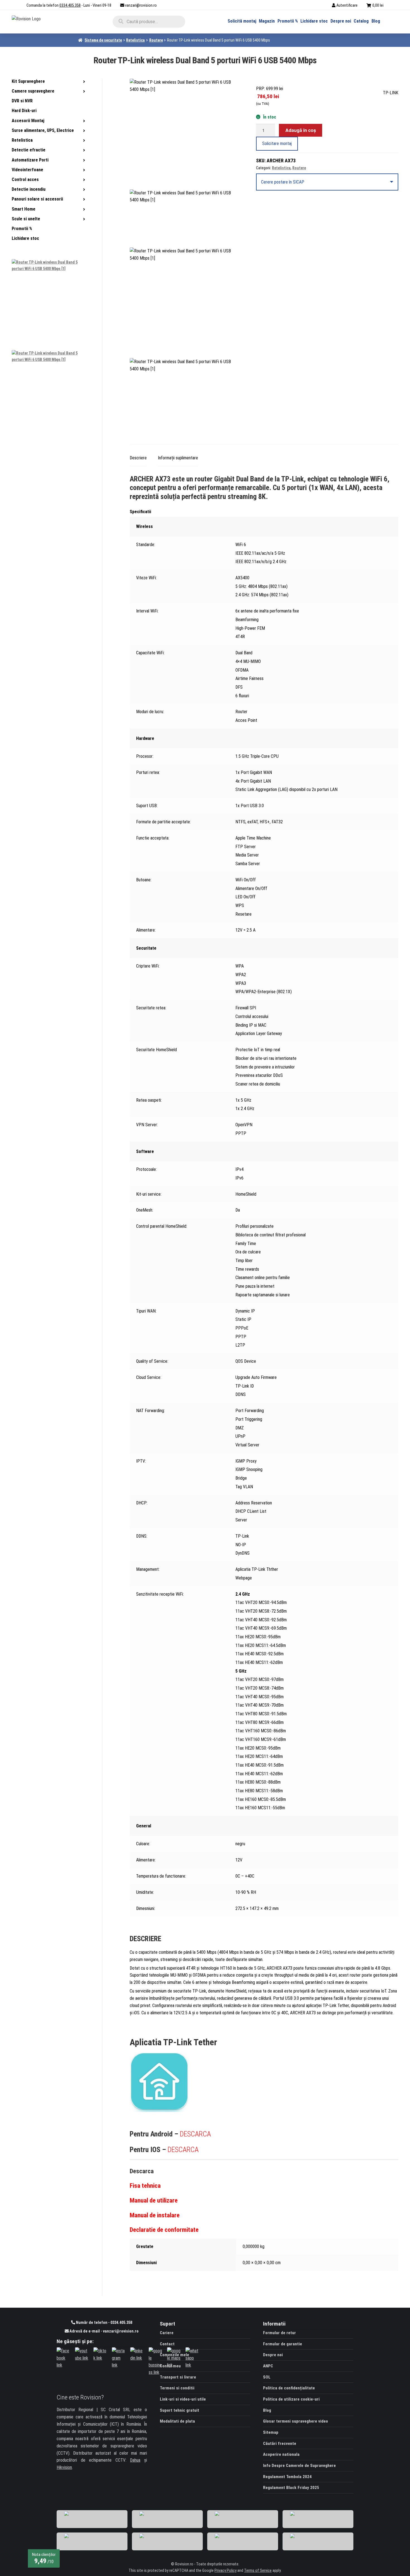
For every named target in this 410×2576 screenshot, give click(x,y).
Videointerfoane (27, 170)
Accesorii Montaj (28, 121)
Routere (156, 40)
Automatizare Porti (30, 160)
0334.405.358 (70, 5)
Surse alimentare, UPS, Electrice (43, 130)
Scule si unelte (26, 219)
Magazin (267, 21)
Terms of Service (258, 2571)
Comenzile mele (174, 2355)
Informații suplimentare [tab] (178, 458)
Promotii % (288, 21)
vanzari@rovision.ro (141, 5)
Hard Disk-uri (24, 111)
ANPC (268, 2366)
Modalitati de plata (177, 2421)
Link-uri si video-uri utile (183, 2399)
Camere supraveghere (33, 91)
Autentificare (347, 5)
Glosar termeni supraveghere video (296, 2421)
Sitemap (271, 2432)
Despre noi (341, 21)
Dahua (135, 2460)
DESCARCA (195, 2134)
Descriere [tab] (138, 458)
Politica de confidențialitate (289, 2388)
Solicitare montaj (277, 143)
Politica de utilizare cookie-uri (291, 2399)
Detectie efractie (29, 150)
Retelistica (135, 40)
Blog (376, 21)
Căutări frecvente (280, 2444)
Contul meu (170, 2366)
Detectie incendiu (29, 189)
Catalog (361, 21)
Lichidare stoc (314, 21)
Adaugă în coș (301, 130)
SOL (267, 2377)
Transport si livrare (178, 2377)
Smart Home (24, 209)
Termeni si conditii (177, 2388)
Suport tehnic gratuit (179, 2410)
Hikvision (64, 2467)
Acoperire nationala (281, 2454)
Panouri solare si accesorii (37, 199)
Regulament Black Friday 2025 (291, 2488)
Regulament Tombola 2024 (287, 2477)
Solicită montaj (242, 21)
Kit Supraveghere (28, 81)
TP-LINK (391, 93)
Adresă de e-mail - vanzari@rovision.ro (104, 2331)
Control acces (25, 179)
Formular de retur (279, 2333)
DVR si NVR (22, 101)
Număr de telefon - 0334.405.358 (104, 2323)
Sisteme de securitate (103, 40)
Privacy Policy (225, 2571)
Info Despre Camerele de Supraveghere (299, 2466)
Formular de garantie (283, 2344)
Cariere (167, 2333)
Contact (167, 2344)
